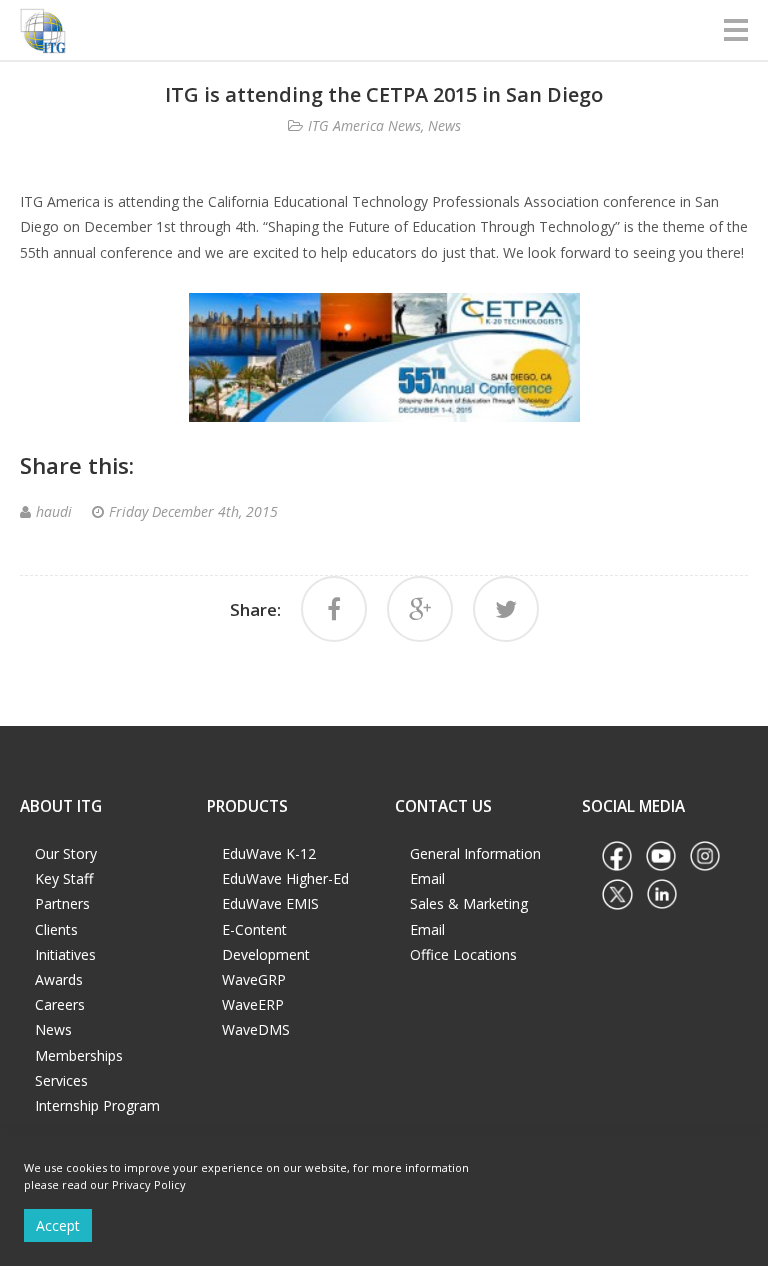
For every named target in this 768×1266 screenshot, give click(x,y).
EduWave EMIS (270, 903)
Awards (59, 979)
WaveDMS (256, 1029)
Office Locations (463, 954)
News (444, 125)
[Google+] (420, 609)
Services (61, 1080)
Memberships (79, 1055)
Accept (58, 1225)
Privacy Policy (149, 1184)
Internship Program (97, 1105)
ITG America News (364, 125)
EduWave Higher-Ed (285, 878)
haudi (54, 511)
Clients (56, 929)
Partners (62, 903)
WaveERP (253, 1004)
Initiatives (65, 954)
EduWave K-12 (269, 853)
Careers (60, 1004)
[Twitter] (506, 609)
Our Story (66, 853)
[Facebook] (334, 609)
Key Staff (64, 878)
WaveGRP (254, 979)
